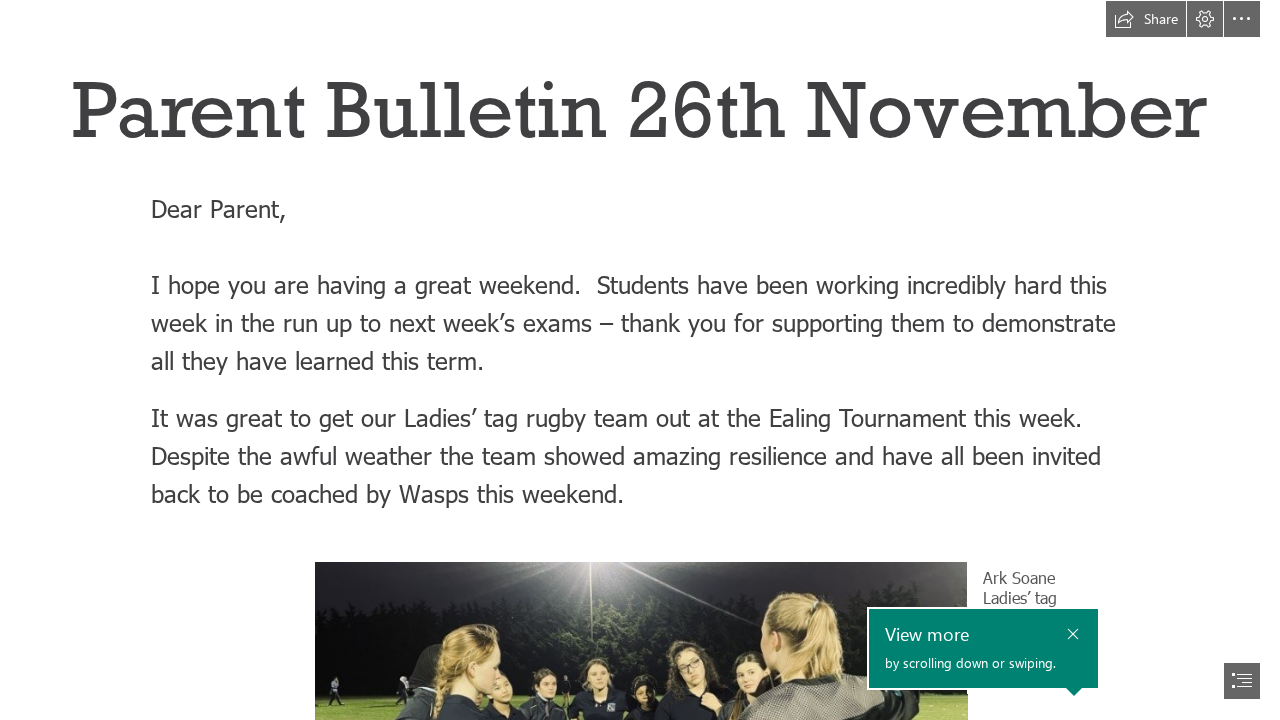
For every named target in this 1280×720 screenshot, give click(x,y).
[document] (640, 360)
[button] (1146, 19)
